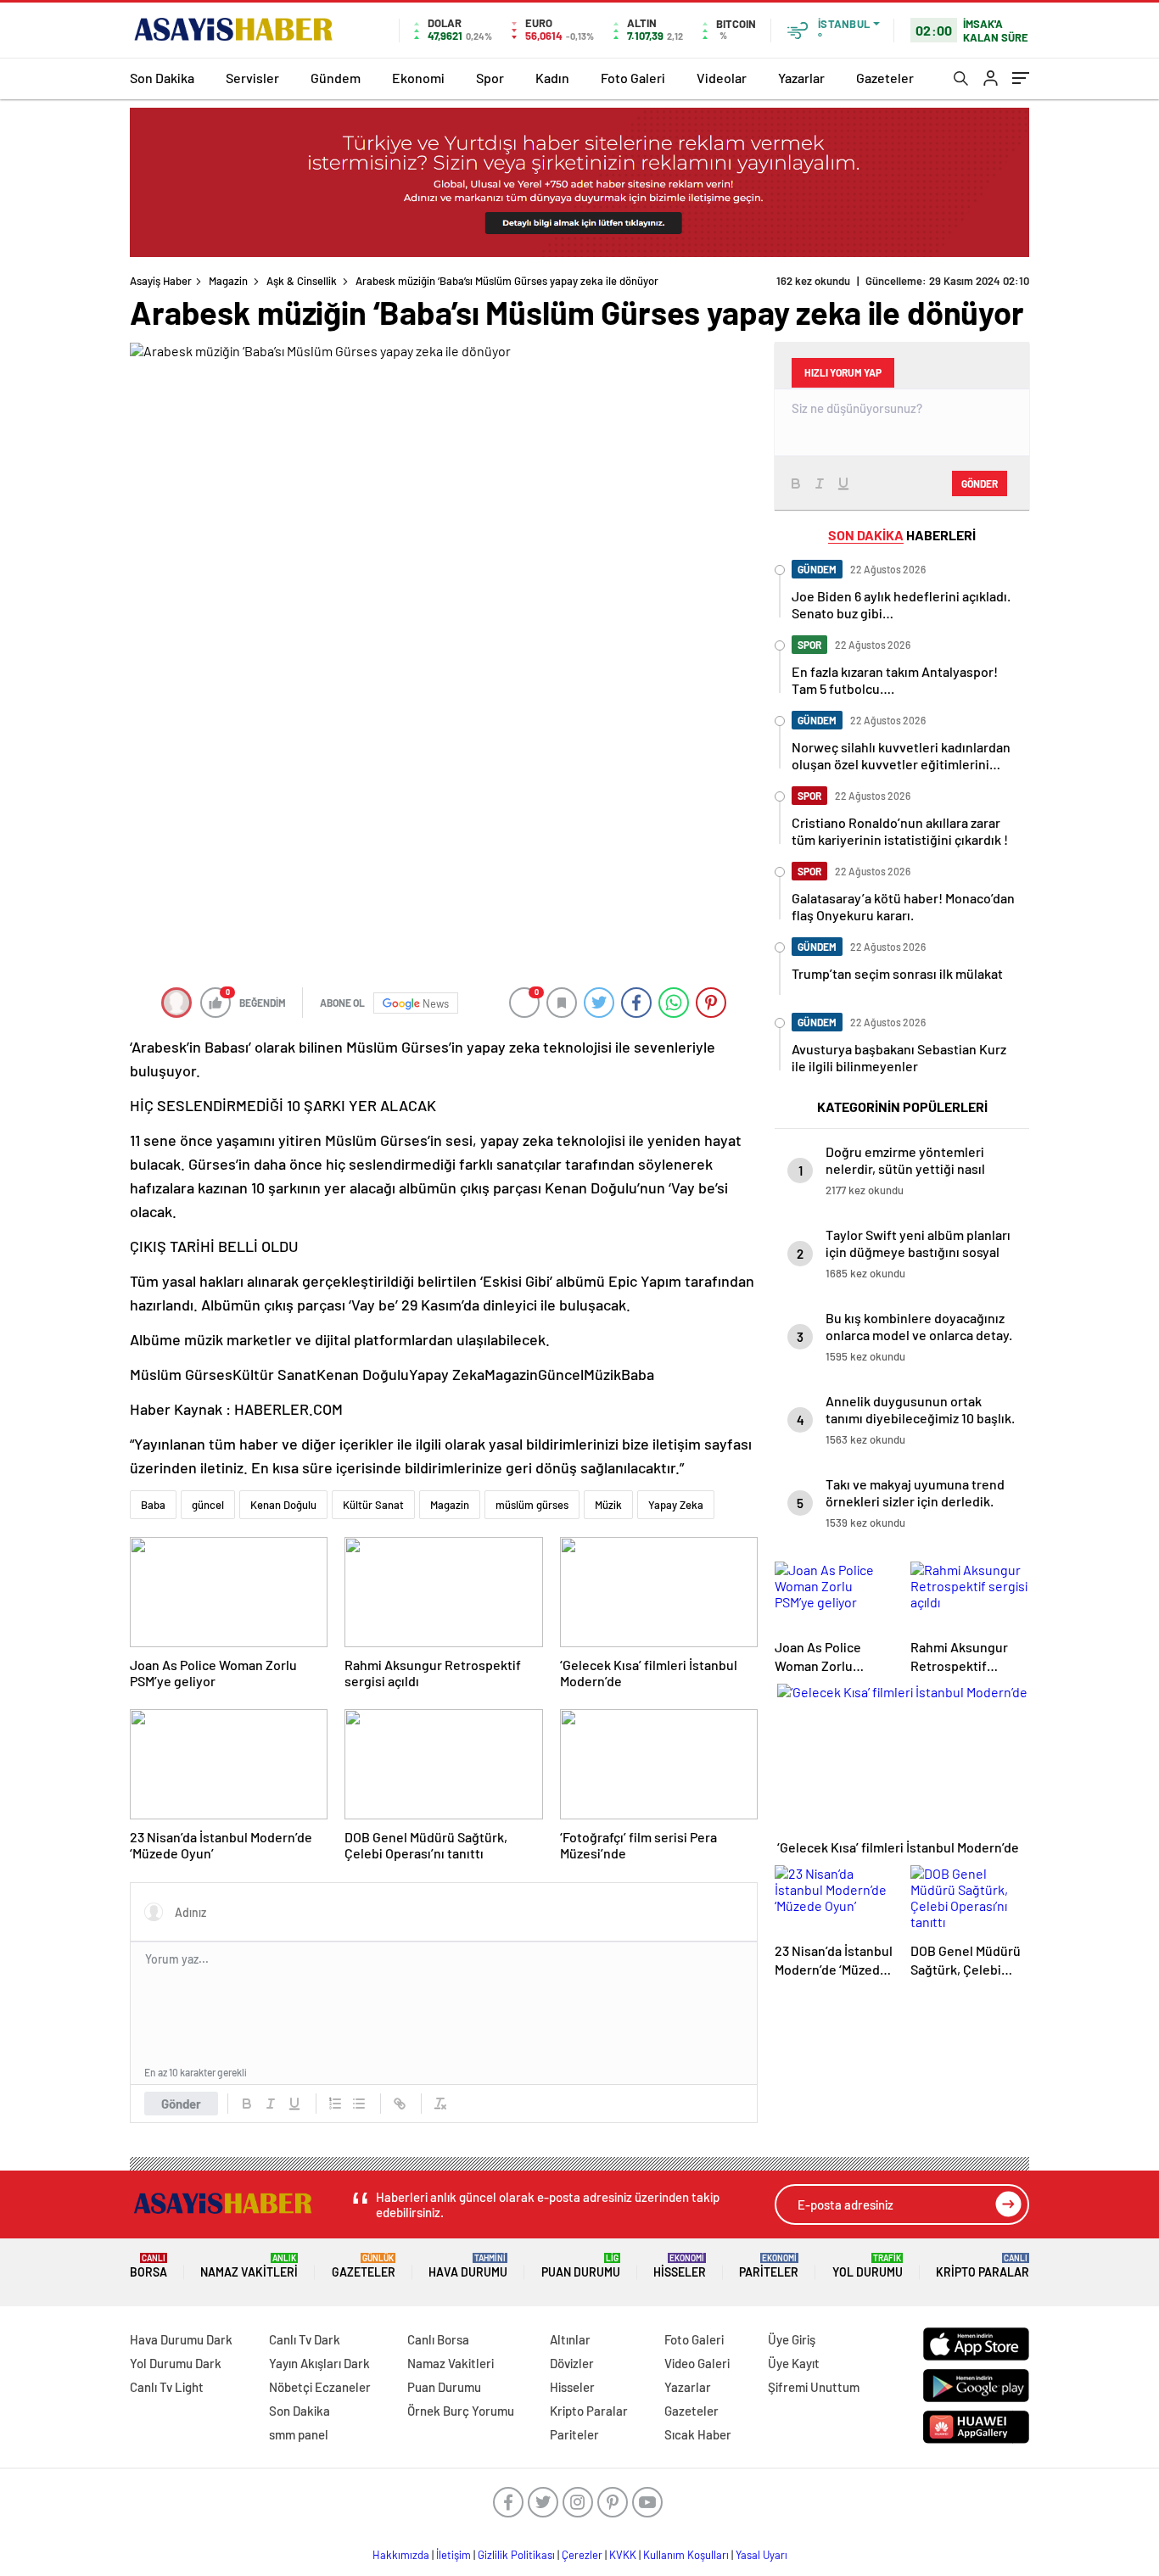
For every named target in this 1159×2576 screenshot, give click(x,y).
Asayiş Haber (161, 281)
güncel (208, 1505)
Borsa (148, 2266)
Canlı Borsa (438, 2339)
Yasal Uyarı (761, 2555)
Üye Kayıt (794, 2363)
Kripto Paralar (983, 2266)
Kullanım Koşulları (686, 2555)
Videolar (722, 78)
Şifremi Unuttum (814, 2387)
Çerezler (582, 2555)
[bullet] (359, 2104)
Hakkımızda (401, 2555)
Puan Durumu (581, 2266)
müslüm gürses (532, 1505)
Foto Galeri (633, 78)
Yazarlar (801, 78)
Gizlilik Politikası (516, 2555)
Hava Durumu (468, 2266)
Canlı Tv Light (167, 2387)
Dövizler (572, 2363)
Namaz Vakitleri (249, 2266)
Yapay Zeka (676, 1505)
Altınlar (570, 2339)
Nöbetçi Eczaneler (320, 2387)
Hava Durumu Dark (181, 2339)
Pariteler (769, 2266)
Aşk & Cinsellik (302, 281)
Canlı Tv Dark (305, 2339)
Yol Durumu (868, 2266)
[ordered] (335, 2104)
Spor (490, 78)
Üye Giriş (792, 2339)
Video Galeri (697, 2363)
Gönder (181, 2104)
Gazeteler (885, 78)
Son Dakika (162, 78)
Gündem (336, 78)
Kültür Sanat (373, 1505)
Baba (153, 1505)
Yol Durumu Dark (176, 2363)
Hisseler (680, 2266)
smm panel (299, 2434)
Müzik (608, 1505)
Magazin (228, 281)
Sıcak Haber (698, 2434)
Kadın (552, 78)
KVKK (623, 2555)
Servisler (252, 78)
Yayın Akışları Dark (319, 2363)
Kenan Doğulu (283, 1505)
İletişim (454, 2555)
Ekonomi (418, 78)
